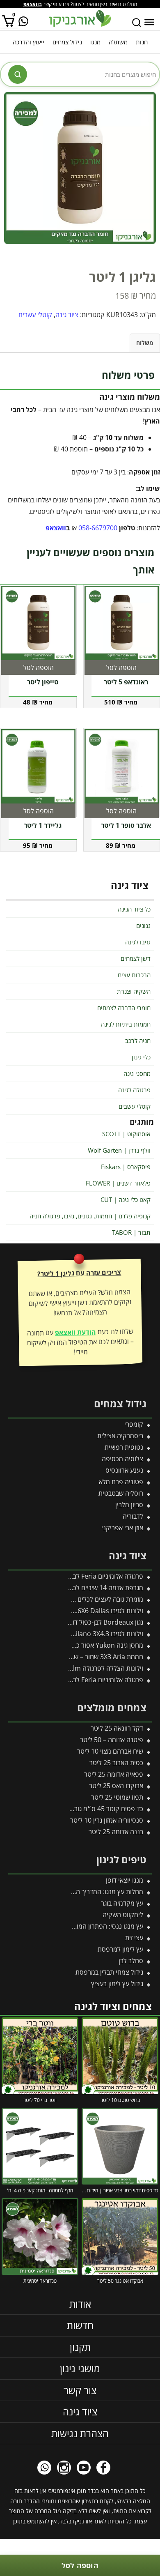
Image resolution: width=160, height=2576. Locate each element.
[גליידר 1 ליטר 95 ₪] (38, 766)
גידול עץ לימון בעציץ (117, 1984)
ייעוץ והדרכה (29, 42)
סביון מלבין (129, 1505)
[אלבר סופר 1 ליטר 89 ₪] (122, 766)
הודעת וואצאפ (75, 1332)
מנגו (95, 42)
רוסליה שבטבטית (121, 1493)
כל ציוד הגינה (134, 909)
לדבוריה (133, 1516)
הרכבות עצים (134, 975)
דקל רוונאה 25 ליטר (117, 1728)
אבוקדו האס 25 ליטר (116, 1786)
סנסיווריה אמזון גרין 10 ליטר (107, 1820)
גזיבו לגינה (138, 942)
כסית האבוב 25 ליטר (116, 1763)
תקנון (80, 2347)
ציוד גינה (67, 315)
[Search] (137, 23)
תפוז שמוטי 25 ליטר (117, 1797)
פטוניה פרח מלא (121, 1482)
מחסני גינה (137, 1073)
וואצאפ (56, 528)
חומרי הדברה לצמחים (124, 1008)
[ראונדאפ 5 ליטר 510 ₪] (122, 623)
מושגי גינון (80, 2368)
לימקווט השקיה (123, 1915)
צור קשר (80, 2390)
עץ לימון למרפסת (120, 1949)
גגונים (143, 925)
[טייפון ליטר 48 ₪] (38, 623)
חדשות (80, 2325)
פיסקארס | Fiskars (126, 1167)
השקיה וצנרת (134, 991)
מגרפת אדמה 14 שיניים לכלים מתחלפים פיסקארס (77, 1588)
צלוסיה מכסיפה (122, 1459)
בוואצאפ (33, 4)
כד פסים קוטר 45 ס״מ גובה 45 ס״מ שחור (88, 1809)
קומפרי (134, 1424)
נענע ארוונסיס (124, 1470)
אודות (80, 2304)
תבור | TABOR (131, 1232)
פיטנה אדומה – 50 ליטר (112, 1740)
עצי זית (134, 1938)
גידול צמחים (67, 42)
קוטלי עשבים (35, 315)
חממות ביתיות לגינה (126, 1024)
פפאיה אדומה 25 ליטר (114, 1774)
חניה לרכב (138, 1041)
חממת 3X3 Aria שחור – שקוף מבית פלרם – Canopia (72, 1657)
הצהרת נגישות (80, 2433)
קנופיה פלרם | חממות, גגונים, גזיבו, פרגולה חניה (90, 1216)
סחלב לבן (131, 1961)
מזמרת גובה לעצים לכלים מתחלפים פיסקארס (83, 1599)
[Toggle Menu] (149, 22)
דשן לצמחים (136, 958)
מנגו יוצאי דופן (125, 1880)
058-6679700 (98, 528)
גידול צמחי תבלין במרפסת (109, 1972)
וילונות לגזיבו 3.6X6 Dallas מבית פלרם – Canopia (76, 1611)
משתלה (118, 42)
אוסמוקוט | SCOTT (126, 1134)
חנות (142, 42)
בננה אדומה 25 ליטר (116, 1832)
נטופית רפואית (124, 1447)
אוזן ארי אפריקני (122, 1528)
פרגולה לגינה (134, 1090)
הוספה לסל (80, 2565)
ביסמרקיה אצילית (120, 1436)
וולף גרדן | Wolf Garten (119, 1150)
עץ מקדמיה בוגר (122, 1903)
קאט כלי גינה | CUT (126, 1199)
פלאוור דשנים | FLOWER (118, 1183)
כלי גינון (141, 1057)
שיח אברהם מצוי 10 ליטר (110, 1751)
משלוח (145, 343)
